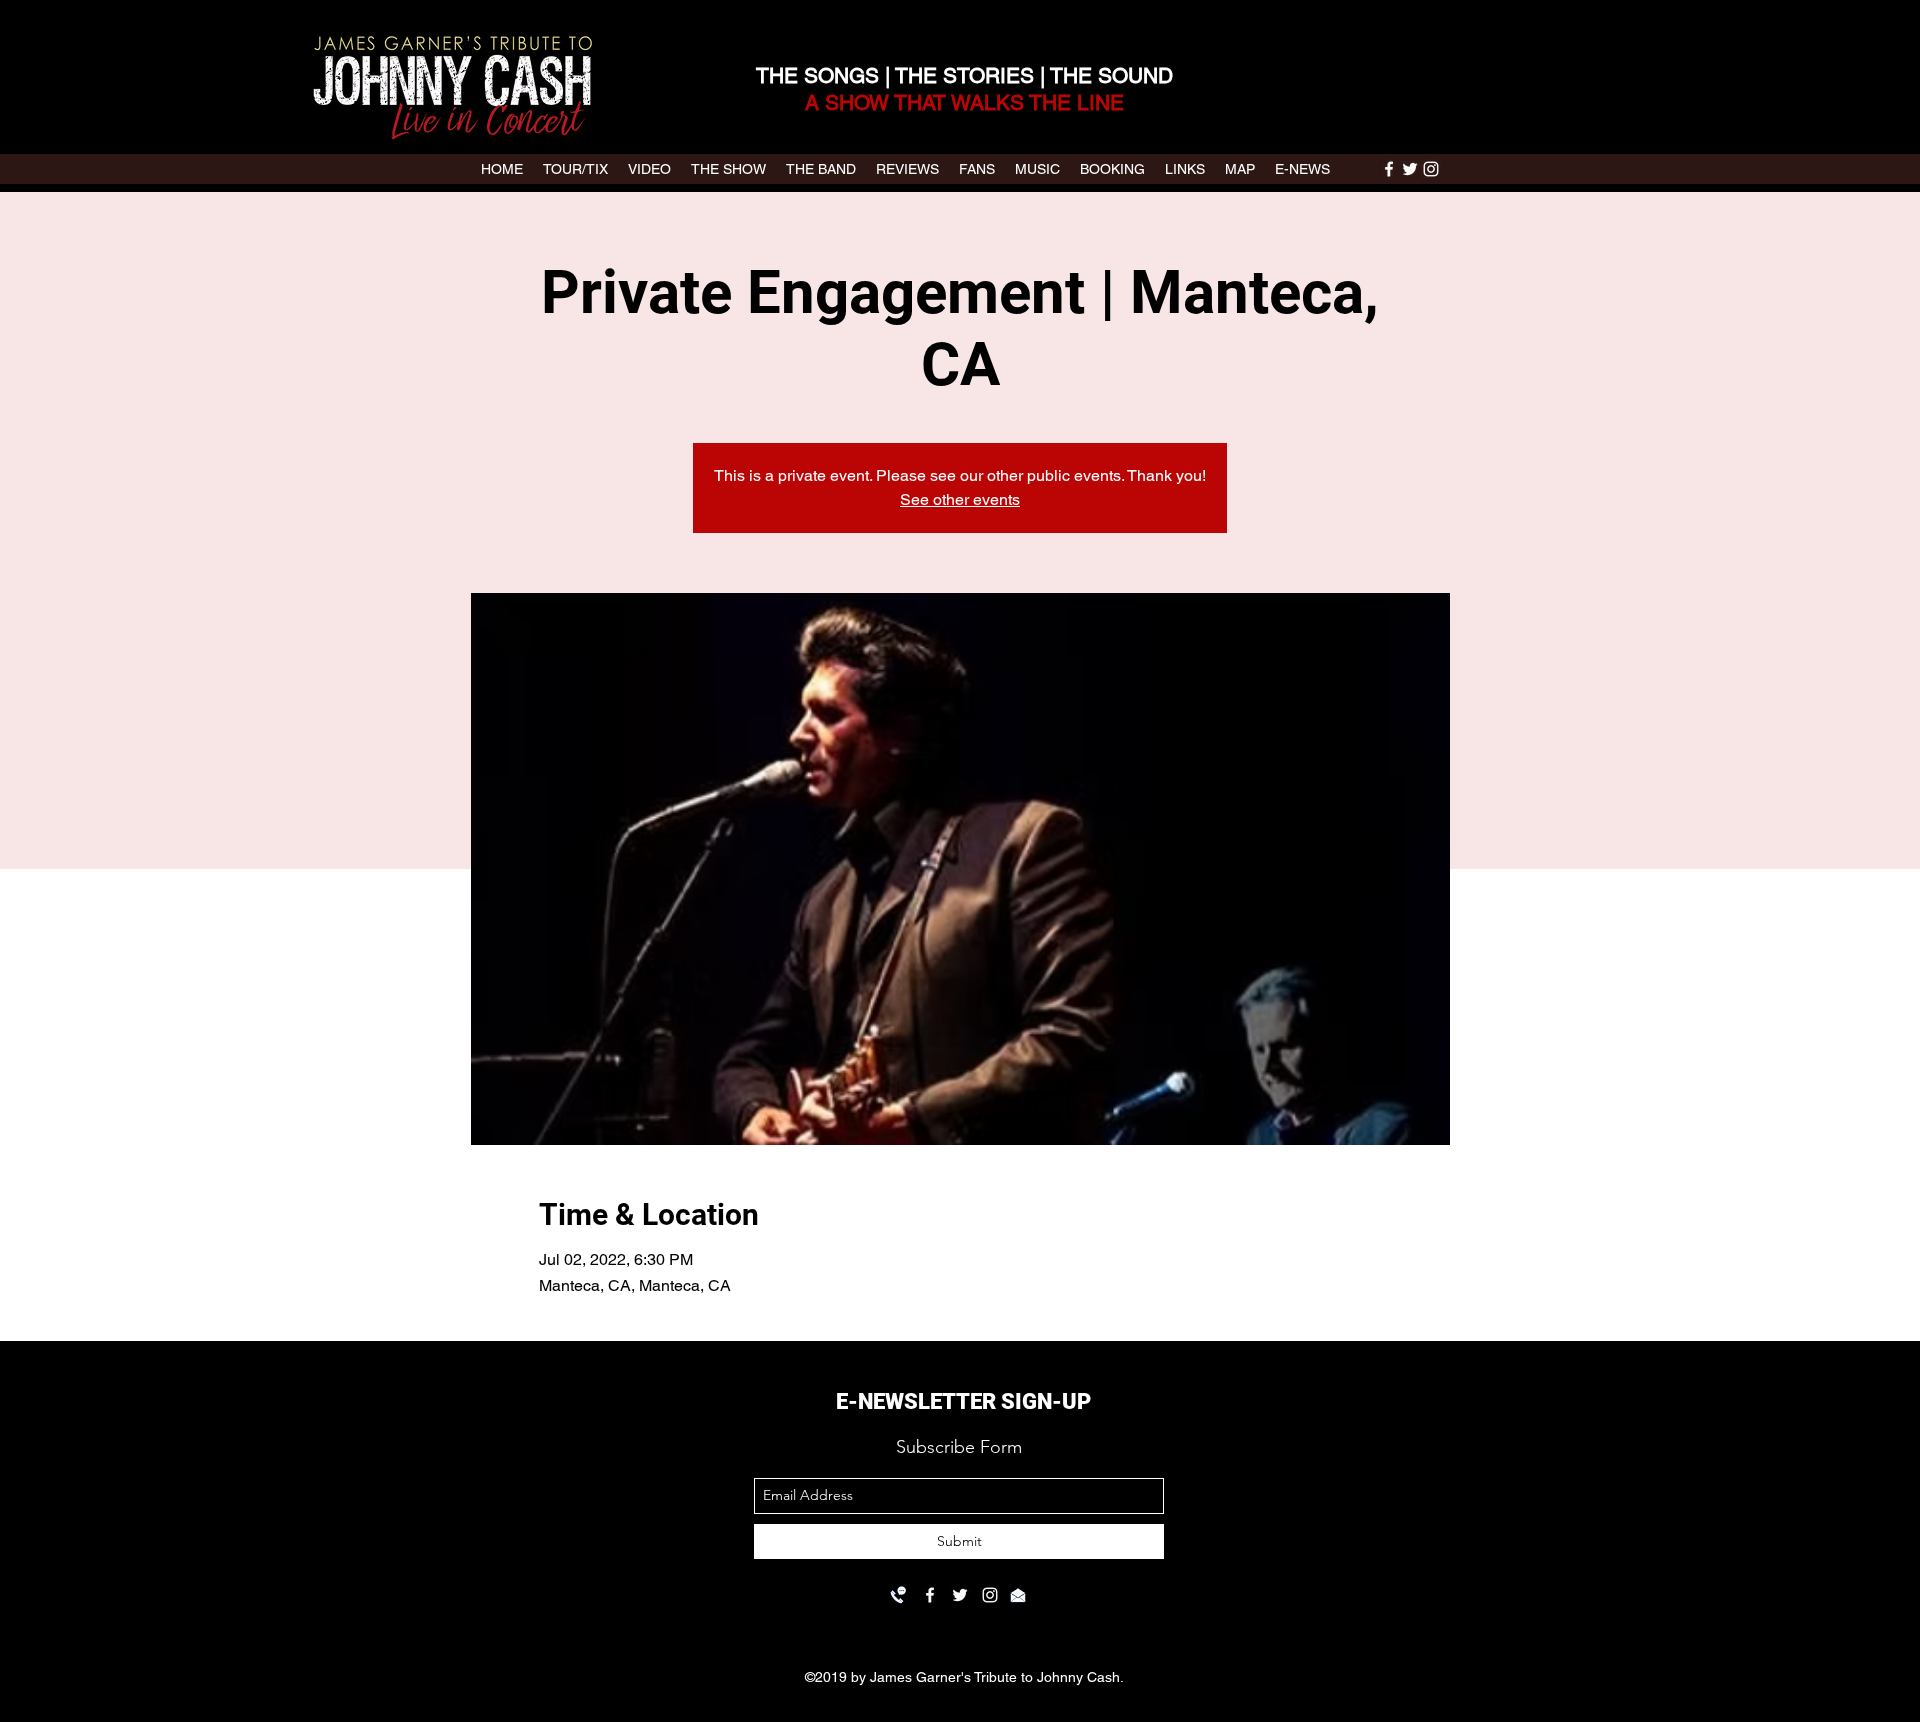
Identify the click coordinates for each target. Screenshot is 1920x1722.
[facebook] (1389, 169)
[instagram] (1431, 169)
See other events (960, 499)
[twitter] (1410, 169)
